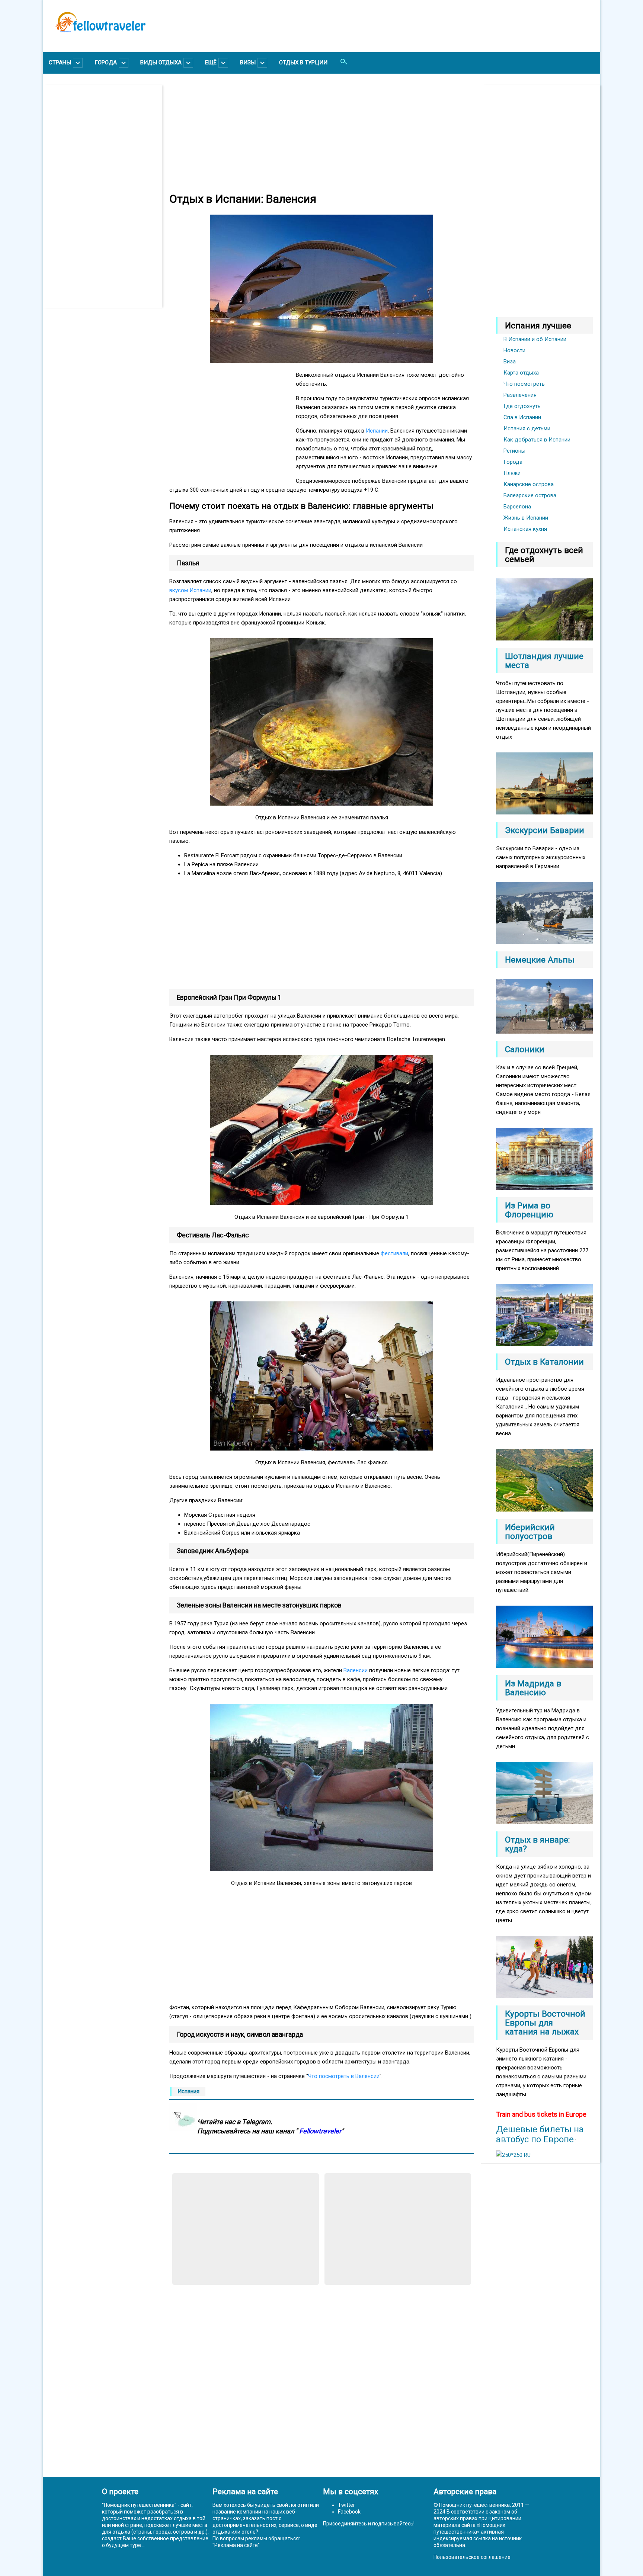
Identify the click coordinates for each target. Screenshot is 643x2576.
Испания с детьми (527, 428)
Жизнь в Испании (526, 518)
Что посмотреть (524, 384)
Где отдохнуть (522, 406)
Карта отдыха (521, 373)
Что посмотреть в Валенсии (344, 2076)
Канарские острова (529, 484)
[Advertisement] (106, 196)
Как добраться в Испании (537, 440)
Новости (514, 350)
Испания (188, 2091)
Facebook (349, 2512)
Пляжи (512, 473)
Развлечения (520, 395)
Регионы (514, 451)
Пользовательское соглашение (472, 2557)
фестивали (394, 1253)
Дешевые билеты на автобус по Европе (540, 2134)
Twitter (346, 2505)
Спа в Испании (522, 417)
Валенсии (356, 1670)
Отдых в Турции (303, 62)
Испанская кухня (525, 529)
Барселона (517, 507)
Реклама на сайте (236, 2545)
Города (513, 462)
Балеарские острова (530, 495)
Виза (510, 362)
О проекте (120, 2492)
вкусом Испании (190, 590)
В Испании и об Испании (535, 339)
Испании (377, 431)
